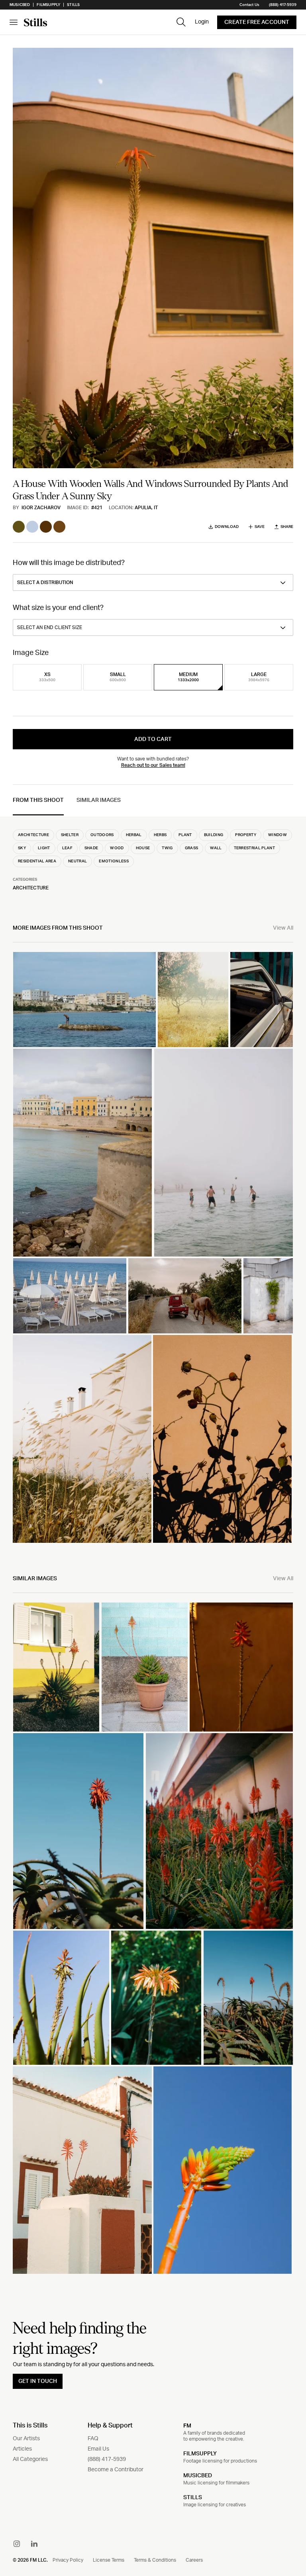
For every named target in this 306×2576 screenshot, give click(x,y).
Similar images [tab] (99, 800)
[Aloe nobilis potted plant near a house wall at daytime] (145, 1667)
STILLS (193, 2498)
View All (283, 928)
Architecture (31, 888)
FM (187, 2426)
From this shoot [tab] (38, 800)
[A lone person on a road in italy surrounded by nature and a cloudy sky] (185, 1296)
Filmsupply (48, 5)
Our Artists (26, 2439)
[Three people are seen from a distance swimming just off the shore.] (82, 1153)
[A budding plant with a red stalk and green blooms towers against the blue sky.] (223, 2170)
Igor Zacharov (41, 508)
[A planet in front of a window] (56, 1667)
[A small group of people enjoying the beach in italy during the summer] (224, 1153)
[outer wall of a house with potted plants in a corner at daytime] (268, 1296)
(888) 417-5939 (283, 5)
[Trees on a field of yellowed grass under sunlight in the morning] (193, 1000)
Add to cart (153, 739)
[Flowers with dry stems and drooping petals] (241, 1667)
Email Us (98, 2449)
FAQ (93, 2439)
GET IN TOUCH (38, 2381)
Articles (22, 2449)
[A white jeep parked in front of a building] (262, 1000)
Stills (73, 5)
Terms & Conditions (155, 2560)
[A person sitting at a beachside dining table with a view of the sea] (70, 1296)
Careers (194, 2560)
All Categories (30, 2459)
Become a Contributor (116, 2470)
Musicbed (20, 5)
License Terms (109, 2560)
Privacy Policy (68, 2560)
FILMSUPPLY (200, 2454)
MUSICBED (198, 2476)
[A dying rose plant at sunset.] (222, 1439)
